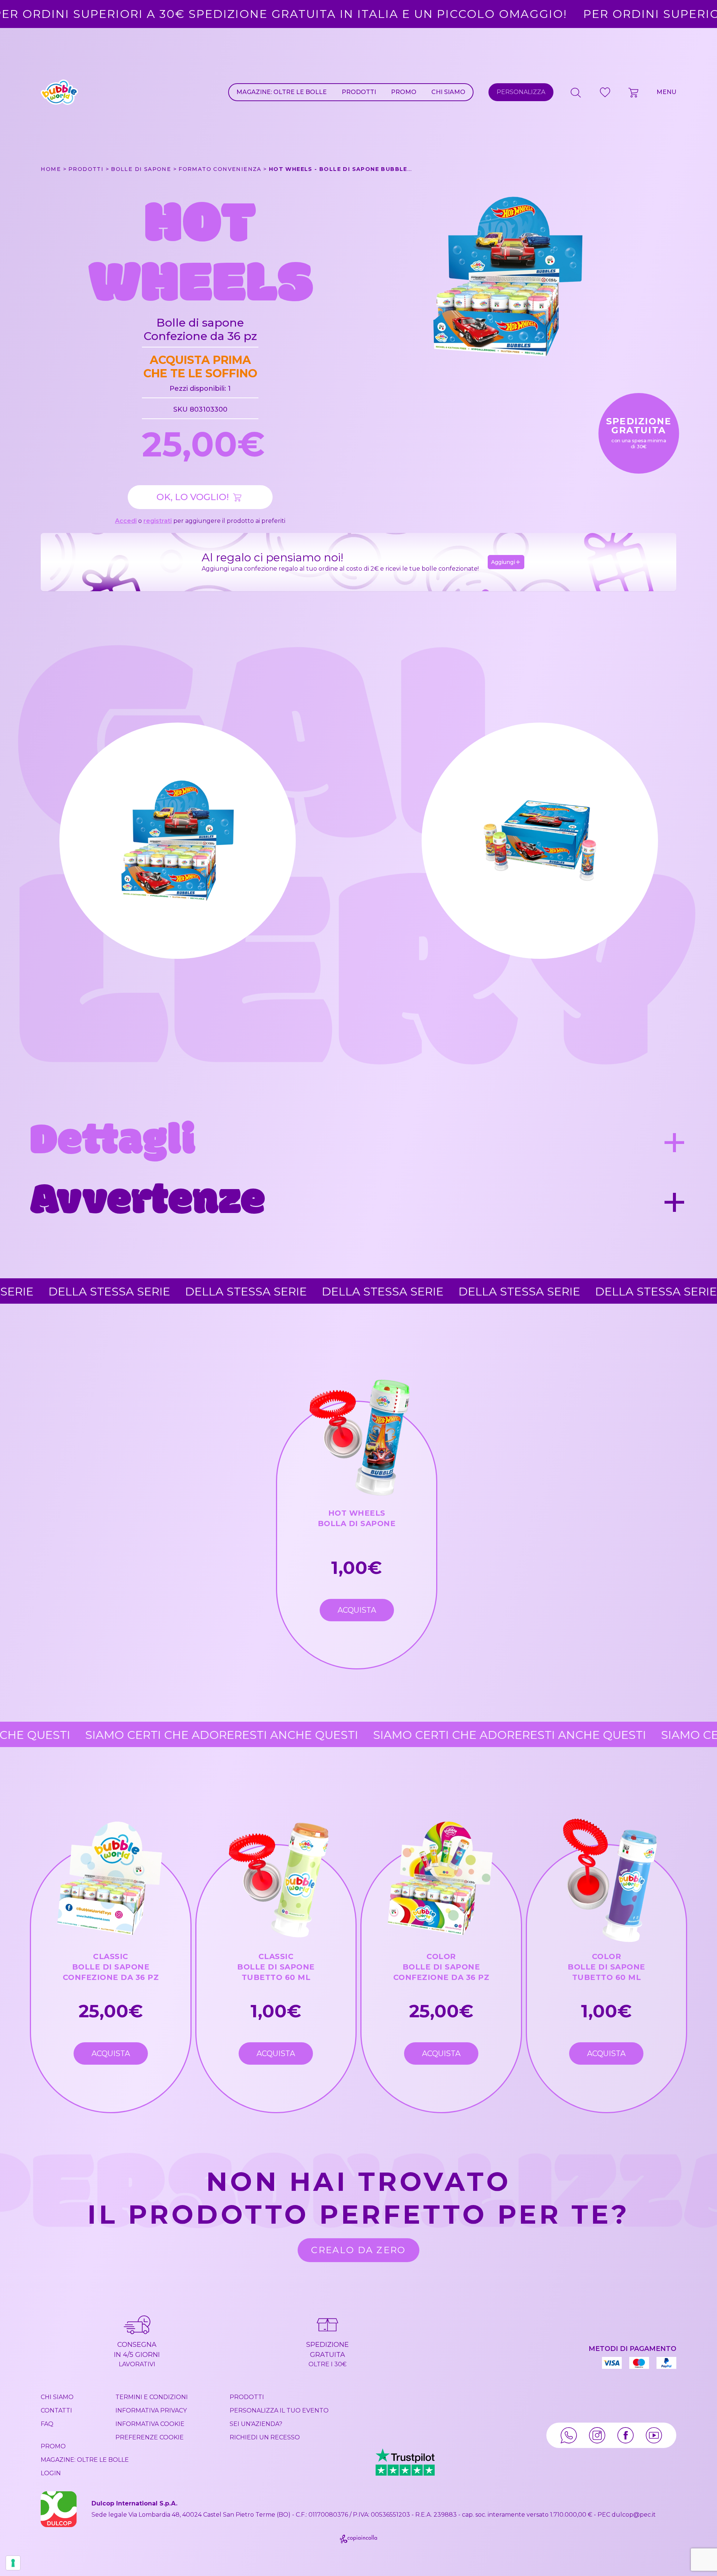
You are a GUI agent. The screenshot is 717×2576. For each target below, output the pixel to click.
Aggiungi (503, 562)
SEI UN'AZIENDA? (256, 2424)
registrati (158, 521)
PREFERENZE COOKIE (150, 2437)
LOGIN (51, 2473)
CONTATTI (56, 2410)
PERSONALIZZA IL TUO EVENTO (279, 2410)
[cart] (634, 92)
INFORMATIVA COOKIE (150, 2424)
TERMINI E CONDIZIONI (152, 2397)
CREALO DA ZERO (358, 2250)
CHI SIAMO (448, 92)
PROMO (404, 92)
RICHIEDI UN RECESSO (265, 2437)
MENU (666, 92)
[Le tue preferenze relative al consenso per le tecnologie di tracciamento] (13, 2563)
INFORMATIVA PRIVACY (151, 2410)
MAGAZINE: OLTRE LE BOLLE (282, 92)
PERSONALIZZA (521, 92)
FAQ (47, 2424)
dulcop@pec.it (634, 2515)
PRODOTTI (359, 92)
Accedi (126, 521)
